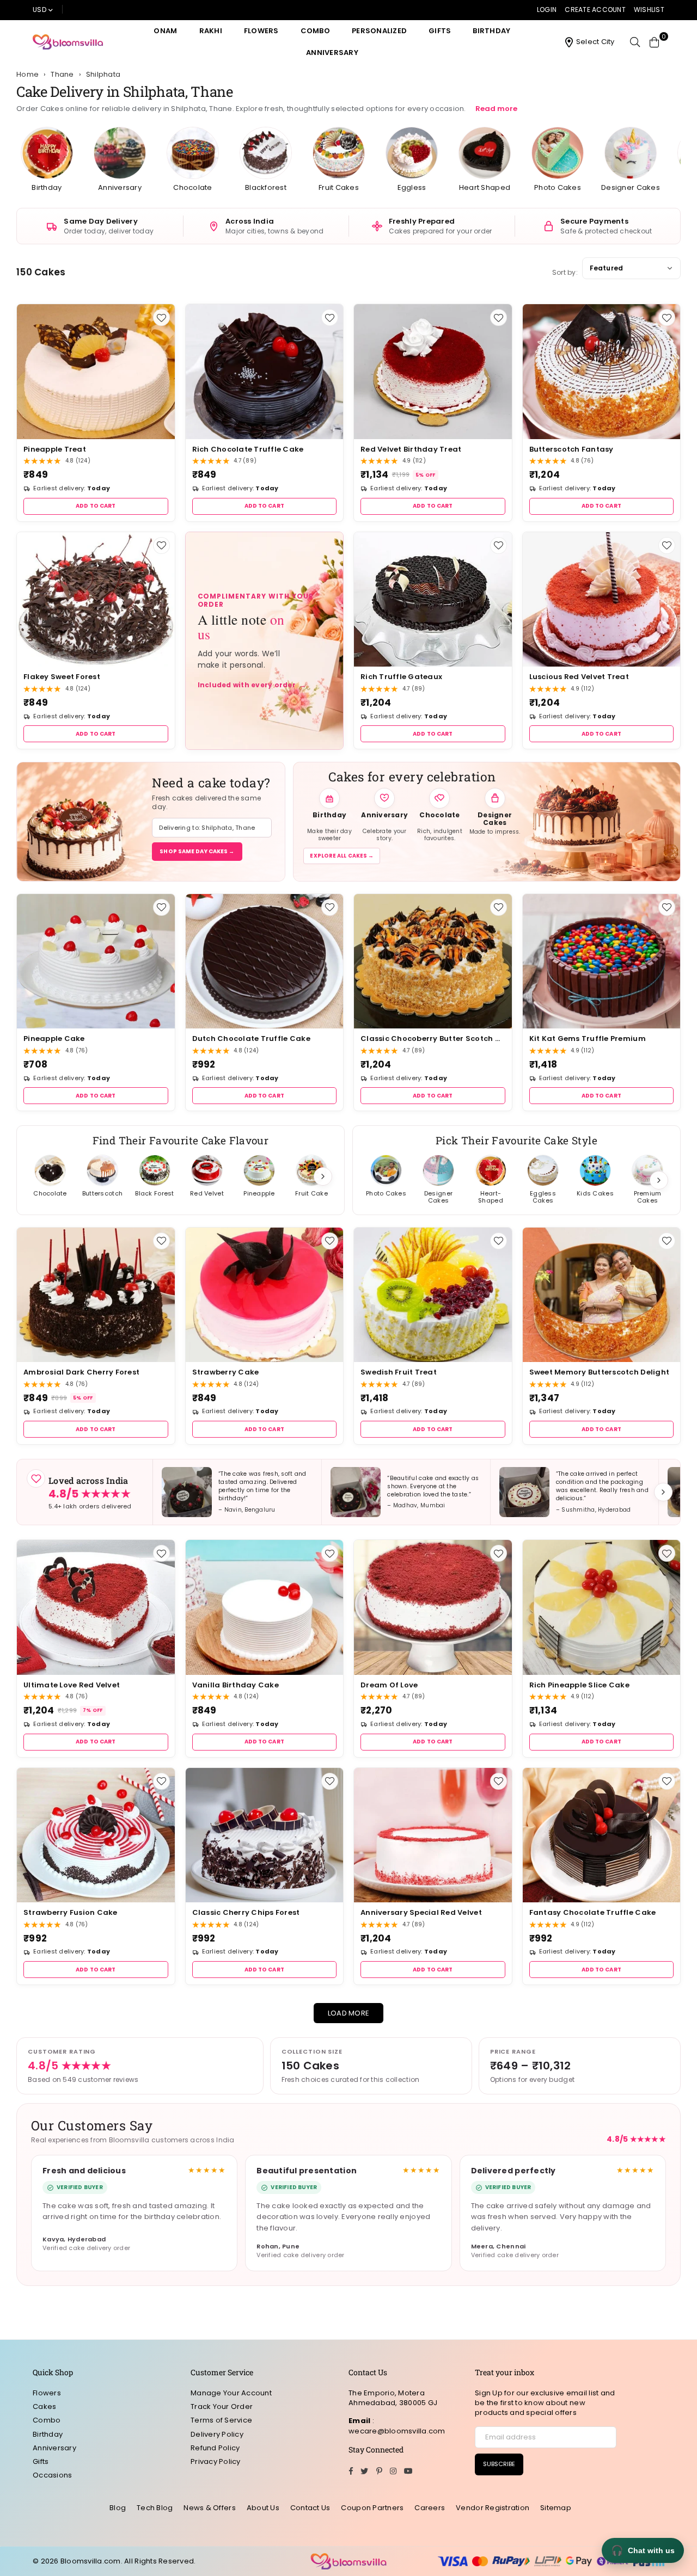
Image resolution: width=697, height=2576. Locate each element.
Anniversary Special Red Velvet (421, 1912)
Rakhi (211, 31)
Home (27, 75)
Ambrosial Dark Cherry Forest (81, 1372)
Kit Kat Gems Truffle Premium (588, 1039)
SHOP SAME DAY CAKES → (197, 851)
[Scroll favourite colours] (659, 1180)
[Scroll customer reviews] (663, 1492)
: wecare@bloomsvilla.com (397, 2426)
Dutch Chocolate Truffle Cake (251, 1039)
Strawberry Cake (226, 1372)
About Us (263, 2508)
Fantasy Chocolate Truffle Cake (593, 1912)
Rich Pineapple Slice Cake (580, 1685)
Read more (496, 109)
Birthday (491, 31)
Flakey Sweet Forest (62, 677)
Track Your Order (222, 2406)
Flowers (261, 31)
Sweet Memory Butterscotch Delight (600, 1372)
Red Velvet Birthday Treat (411, 449)
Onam (165, 31)
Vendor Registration (493, 2508)
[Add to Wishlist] (161, 318)
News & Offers (209, 2508)
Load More (348, 2013)
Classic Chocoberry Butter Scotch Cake (433, 1039)
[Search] (635, 42)
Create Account (595, 10)
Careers (430, 2508)
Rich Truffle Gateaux (401, 677)
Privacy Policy (216, 2461)
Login (547, 10)
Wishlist (649, 10)
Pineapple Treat (55, 449)
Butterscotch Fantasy (571, 449)
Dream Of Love (389, 1685)
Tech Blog (155, 2508)
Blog (118, 2508)
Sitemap (556, 2508)
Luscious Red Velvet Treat (579, 677)
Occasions (52, 2475)
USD (39, 10)
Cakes (44, 2406)
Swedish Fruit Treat (399, 1372)
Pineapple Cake (54, 1039)
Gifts (440, 31)
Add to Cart (96, 506)
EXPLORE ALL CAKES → (342, 856)
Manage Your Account (231, 2393)
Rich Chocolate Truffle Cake (248, 449)
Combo (315, 31)
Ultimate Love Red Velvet (72, 1685)
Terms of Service (221, 2420)
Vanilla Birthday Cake (236, 1685)
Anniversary (332, 53)
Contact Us (310, 2508)
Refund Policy (215, 2448)
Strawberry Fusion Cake (71, 1912)
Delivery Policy (217, 2434)
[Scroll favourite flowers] (323, 1176)
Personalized (379, 31)
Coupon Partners (372, 2508)
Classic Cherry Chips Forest (246, 1912)
